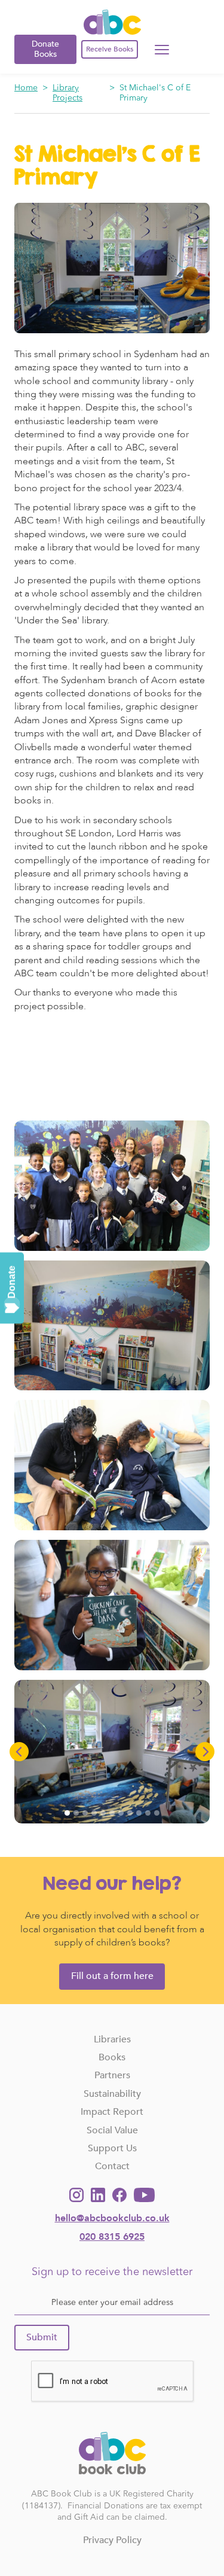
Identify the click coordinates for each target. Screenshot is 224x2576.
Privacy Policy (112, 2540)
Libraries (112, 2039)
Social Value (112, 2130)
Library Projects (67, 93)
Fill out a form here (112, 1976)
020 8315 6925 (112, 2237)
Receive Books (110, 49)
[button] (19, 1752)
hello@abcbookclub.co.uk (112, 2218)
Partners (112, 2075)
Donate (12, 1282)
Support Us (112, 2148)
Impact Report (112, 2112)
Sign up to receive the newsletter (112, 2272)
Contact (112, 2166)
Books (112, 2057)
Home (26, 88)
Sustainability (112, 2094)
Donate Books (45, 49)
